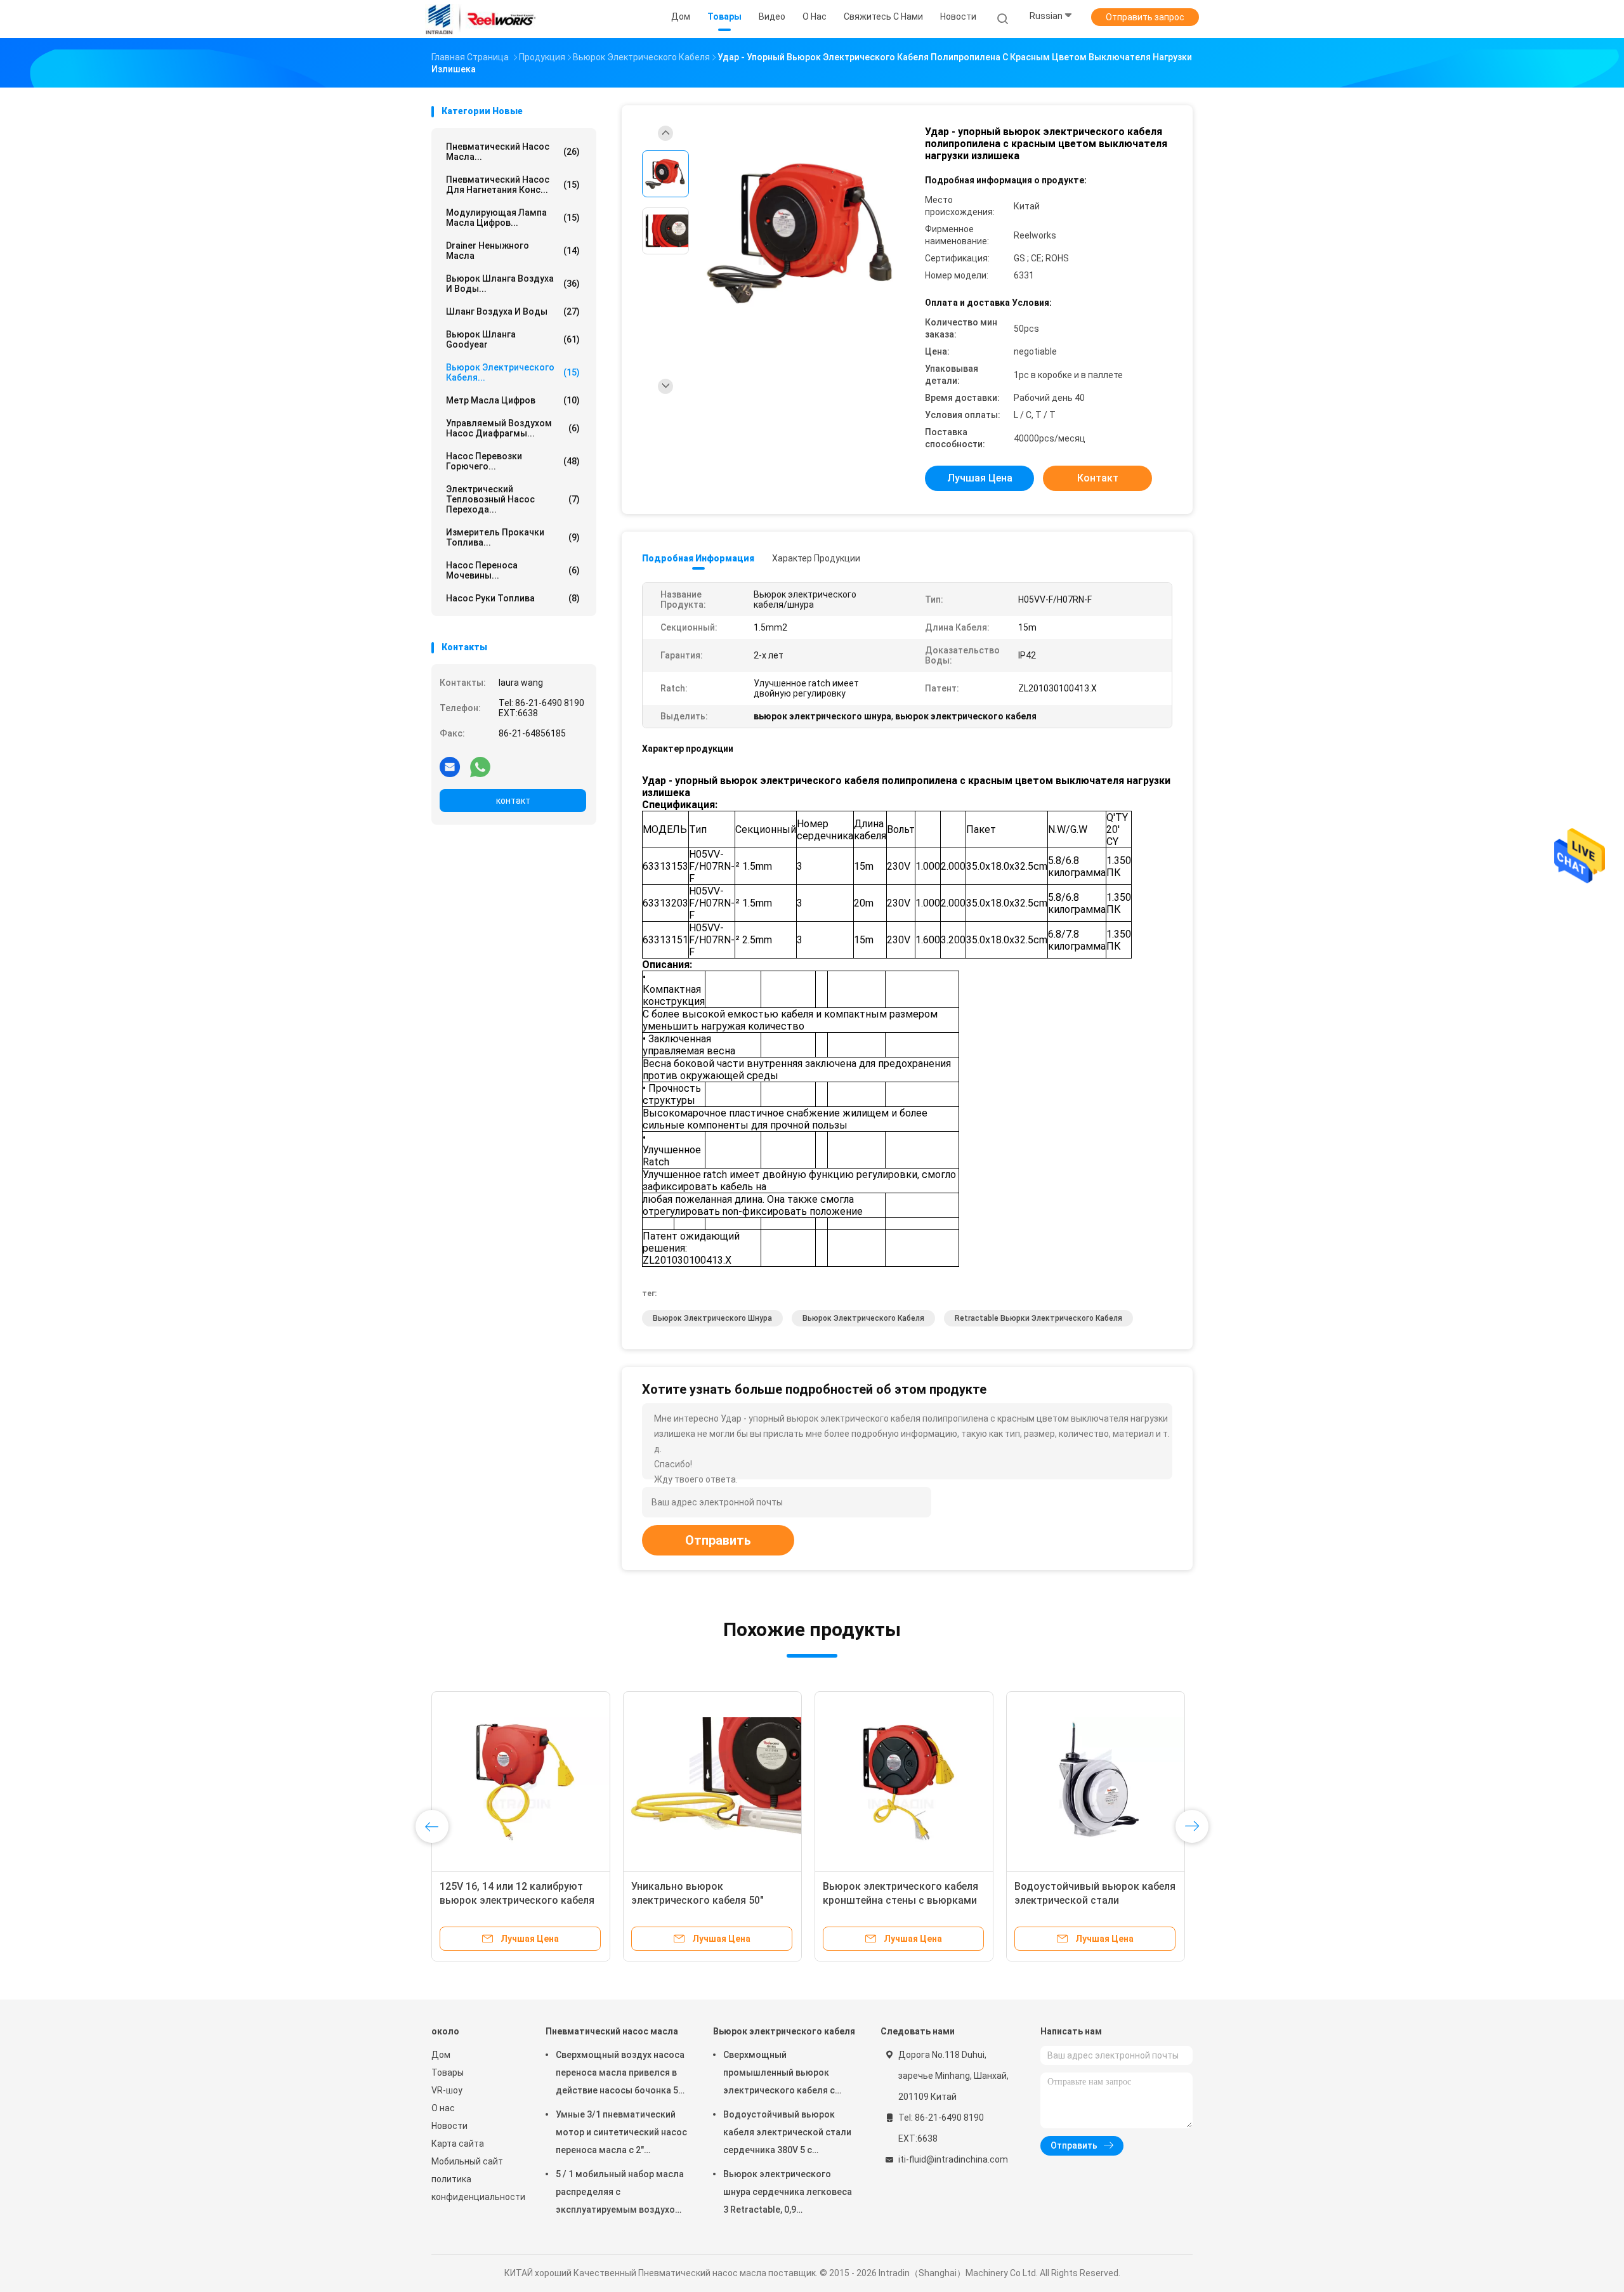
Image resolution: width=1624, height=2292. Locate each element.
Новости (449, 2126)
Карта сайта (458, 2144)
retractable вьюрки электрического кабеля (1038, 1318)
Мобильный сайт (467, 2161)
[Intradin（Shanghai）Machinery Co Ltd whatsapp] (480, 766)
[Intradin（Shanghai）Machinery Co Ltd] (481, 19)
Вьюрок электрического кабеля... (513, 372)
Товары (448, 2073)
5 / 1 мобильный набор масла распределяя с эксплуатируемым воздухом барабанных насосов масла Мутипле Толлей (620, 2194)
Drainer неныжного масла (513, 251)
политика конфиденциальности (476, 2188)
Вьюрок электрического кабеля (784, 2031)
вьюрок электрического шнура (712, 1318)
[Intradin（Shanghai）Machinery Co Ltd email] (450, 766)
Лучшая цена (980, 478)
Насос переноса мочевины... (513, 570)
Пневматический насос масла (612, 2031)
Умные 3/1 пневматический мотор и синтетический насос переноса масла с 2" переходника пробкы (621, 2134)
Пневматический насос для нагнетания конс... (513, 185)
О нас (443, 2108)
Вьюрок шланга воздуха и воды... (513, 284)
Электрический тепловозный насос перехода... (513, 499)
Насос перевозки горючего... (513, 461)
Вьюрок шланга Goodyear (513, 339)
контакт (513, 801)
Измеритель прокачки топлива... (513, 537)
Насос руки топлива (513, 598)
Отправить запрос (1145, 17)
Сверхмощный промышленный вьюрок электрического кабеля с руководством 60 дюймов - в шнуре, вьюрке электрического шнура (788, 2074)
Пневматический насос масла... (513, 152)
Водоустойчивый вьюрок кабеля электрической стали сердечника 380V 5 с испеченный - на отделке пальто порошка (787, 2134)
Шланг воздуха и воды (513, 311)
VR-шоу (447, 2090)
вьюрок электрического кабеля (863, 1318)
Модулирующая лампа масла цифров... (513, 218)
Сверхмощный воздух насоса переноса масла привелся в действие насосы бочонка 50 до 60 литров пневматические (620, 2074)
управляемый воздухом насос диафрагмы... (513, 428)
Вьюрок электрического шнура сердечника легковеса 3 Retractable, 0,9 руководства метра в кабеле (788, 2194)
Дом (441, 2055)
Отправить (718, 1540)
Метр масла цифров (513, 400)
